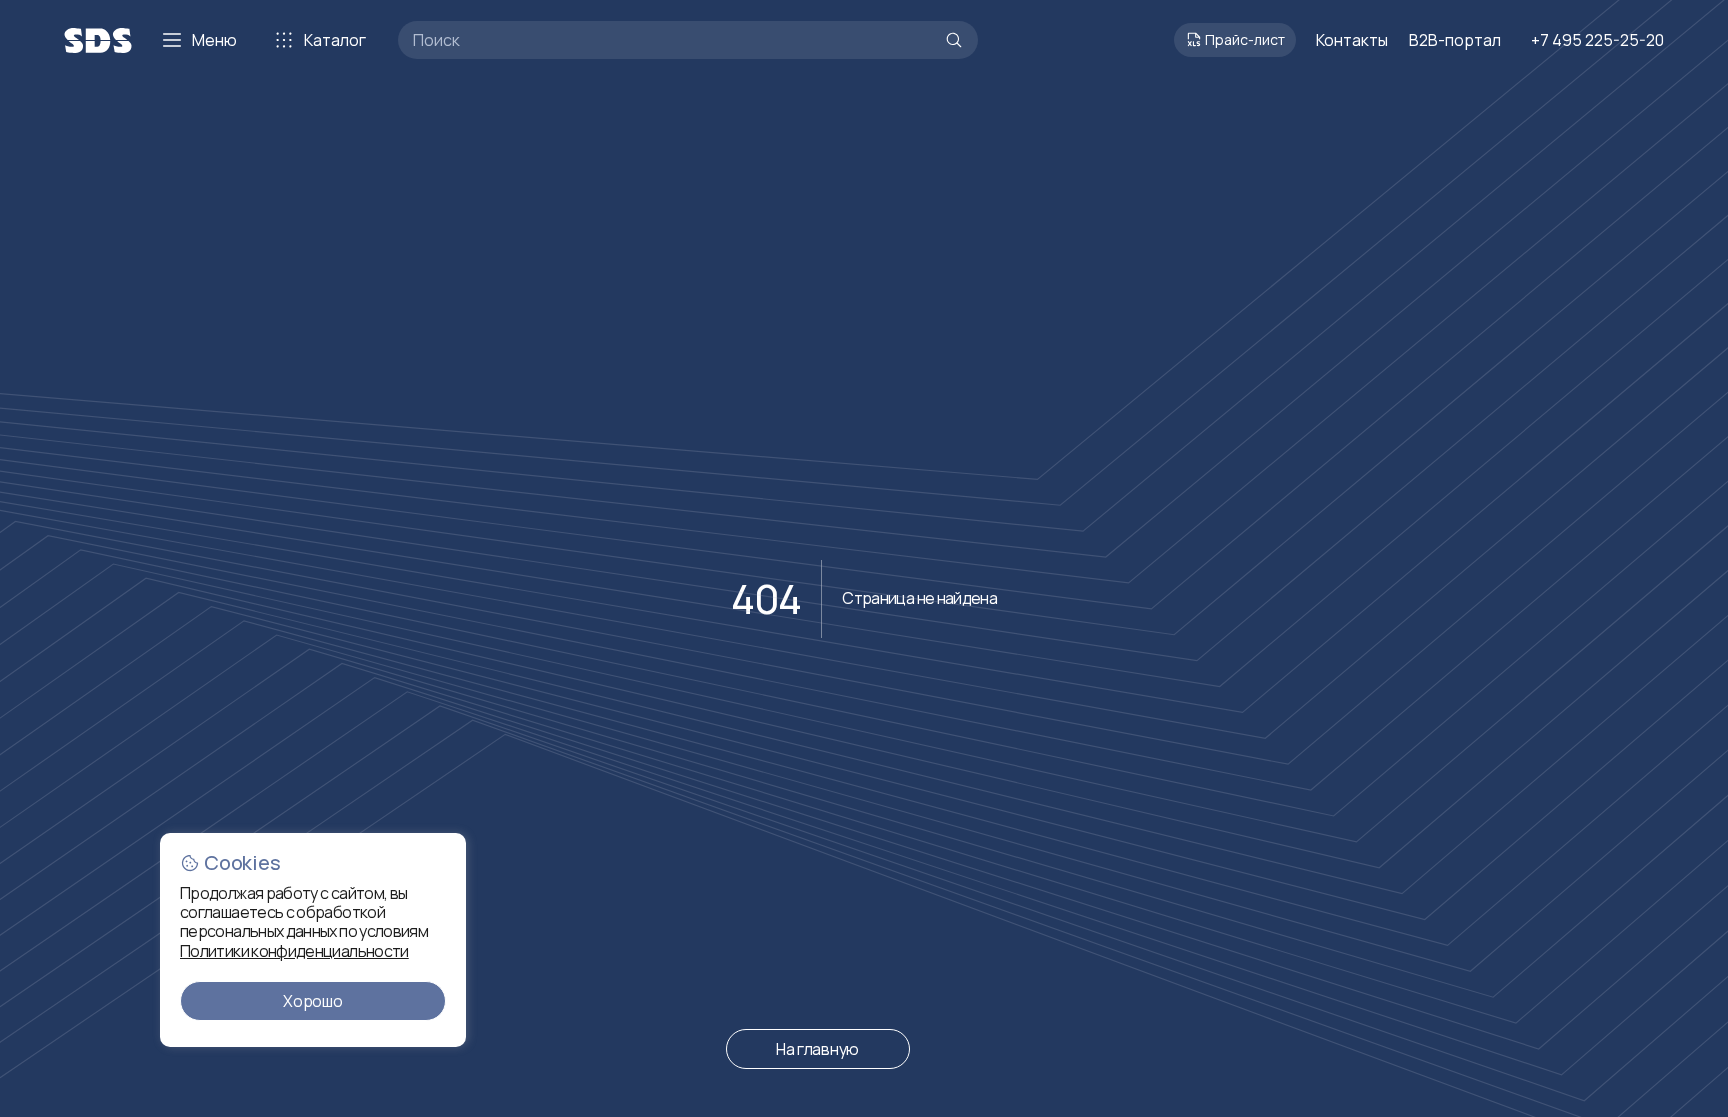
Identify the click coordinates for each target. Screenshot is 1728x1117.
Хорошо (312, 1001)
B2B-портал (1455, 40)
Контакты (1352, 40)
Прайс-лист (1245, 39)
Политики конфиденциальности (294, 951)
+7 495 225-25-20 (1597, 40)
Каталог (335, 40)
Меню (214, 40)
